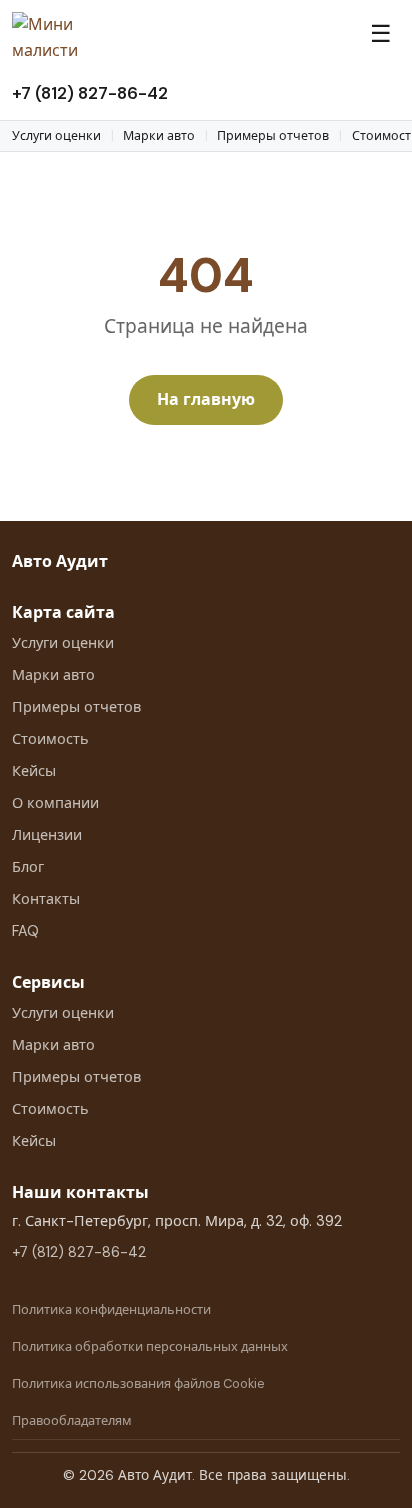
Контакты (46, 899)
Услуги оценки (56, 136)
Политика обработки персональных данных (150, 1346)
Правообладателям (72, 1420)
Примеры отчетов (273, 136)
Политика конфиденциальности (111, 1309)
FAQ (25, 931)
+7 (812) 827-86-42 (90, 93)
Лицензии (47, 835)
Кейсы (34, 771)
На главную (206, 399)
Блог (28, 867)
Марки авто (159, 136)
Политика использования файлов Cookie (138, 1383)
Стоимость (50, 739)
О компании (55, 803)
